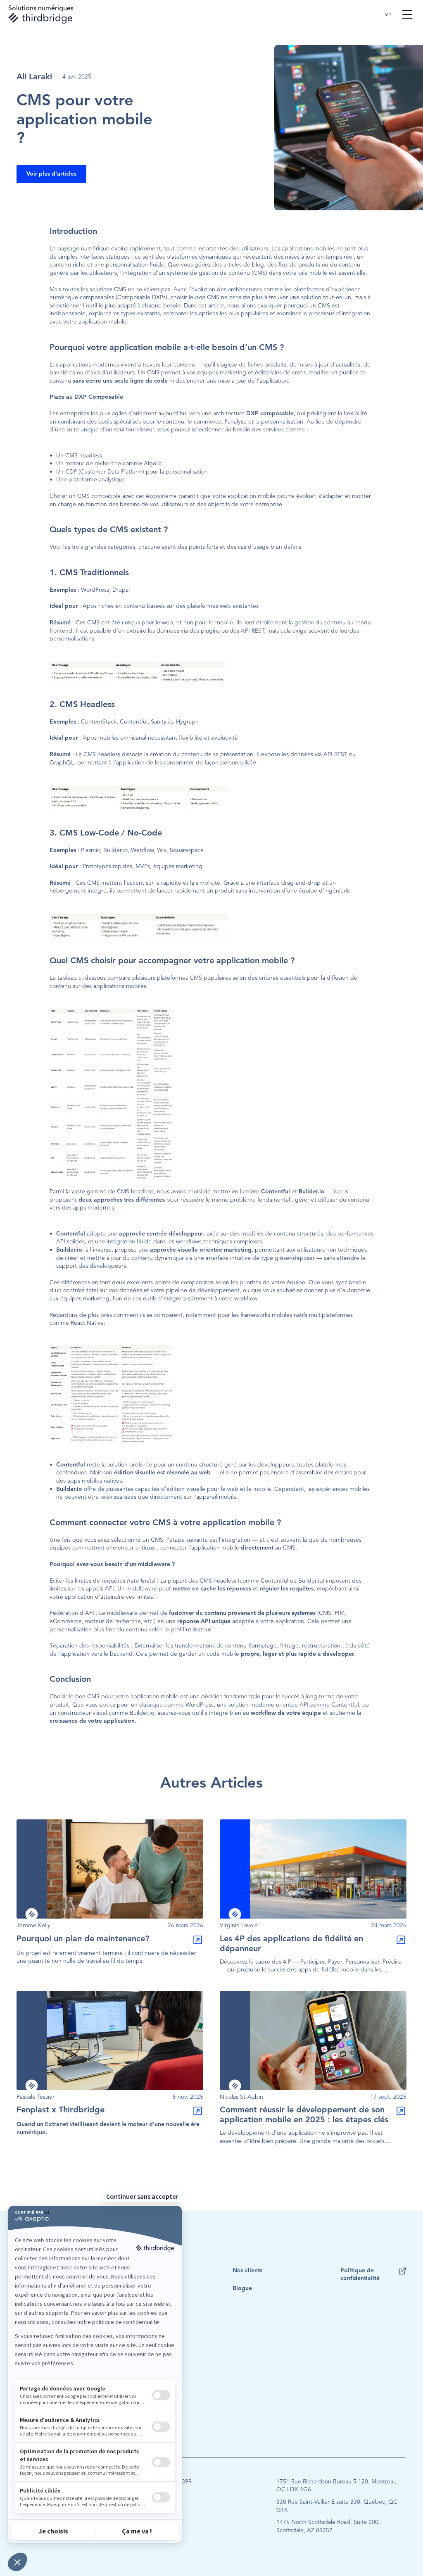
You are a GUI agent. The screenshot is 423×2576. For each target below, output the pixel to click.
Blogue (242, 2288)
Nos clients (247, 2271)
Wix (162, 850)
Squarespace (187, 850)
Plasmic (90, 850)
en (389, 14)
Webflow (142, 850)
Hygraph (187, 722)
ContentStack (99, 722)
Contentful (134, 722)
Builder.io (115, 850)
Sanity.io (162, 722)
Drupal (121, 590)
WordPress (95, 590)
